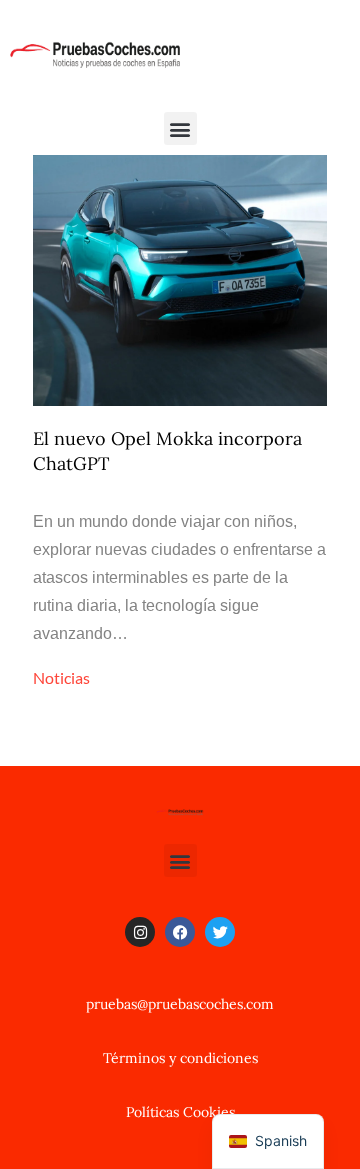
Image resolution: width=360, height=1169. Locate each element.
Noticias (61, 677)
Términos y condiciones (180, 1058)
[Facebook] (180, 932)
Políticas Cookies (180, 1112)
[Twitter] (220, 932)
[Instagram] (140, 932)
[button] (180, 128)
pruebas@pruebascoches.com (180, 1004)
